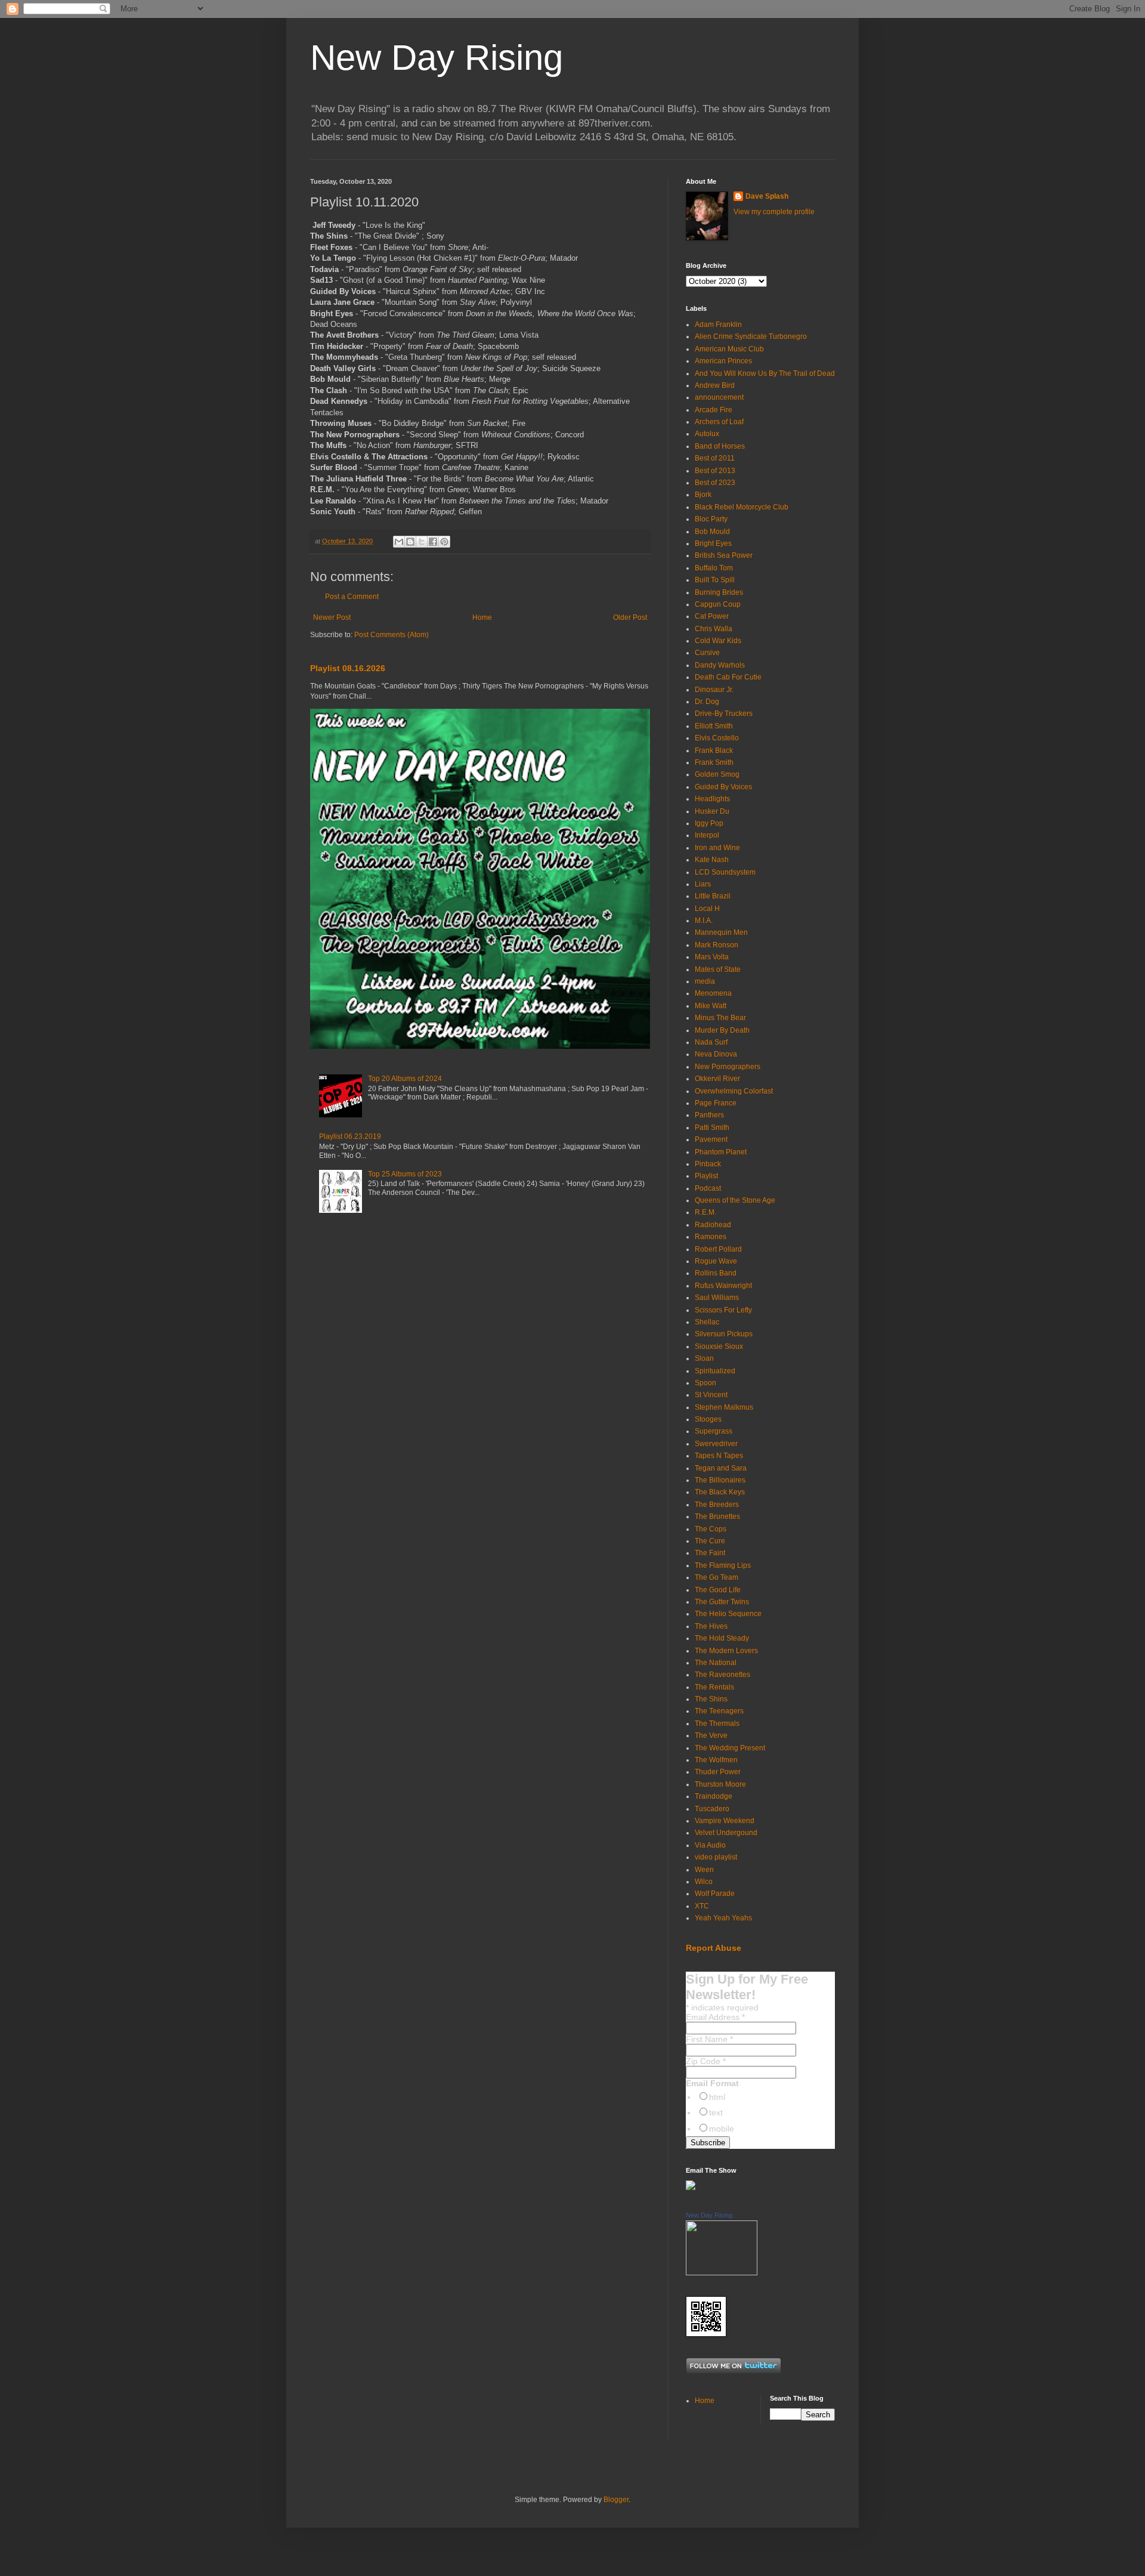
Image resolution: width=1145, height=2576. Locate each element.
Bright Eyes (713, 543)
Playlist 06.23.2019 (350, 1136)
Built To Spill (715, 580)
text (716, 2112)
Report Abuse (714, 1948)
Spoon (705, 1383)
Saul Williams (717, 1298)
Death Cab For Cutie (728, 677)
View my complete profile (774, 212)
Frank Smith (714, 762)
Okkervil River (717, 1079)
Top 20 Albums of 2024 (405, 1079)
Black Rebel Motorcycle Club (742, 507)
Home (482, 617)
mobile (722, 2129)
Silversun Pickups (724, 1334)
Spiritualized (715, 1371)
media (705, 981)
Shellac (707, 1322)
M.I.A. (704, 921)
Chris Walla (714, 629)
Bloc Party (711, 519)
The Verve (711, 1735)
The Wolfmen (716, 1760)
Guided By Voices (723, 787)
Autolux (707, 434)
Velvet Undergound (726, 1833)
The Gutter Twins (722, 1602)
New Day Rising (437, 58)
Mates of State (718, 969)
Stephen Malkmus (724, 1407)
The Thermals (717, 1723)
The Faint (710, 1553)
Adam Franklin (718, 325)
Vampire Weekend (725, 1821)
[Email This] (399, 542)
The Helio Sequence (728, 1614)
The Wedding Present (730, 1748)
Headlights (712, 799)
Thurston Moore (720, 1784)
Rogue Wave (716, 1261)
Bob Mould (712, 532)
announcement (719, 397)
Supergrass (714, 1431)
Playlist (706, 1176)
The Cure (710, 1541)
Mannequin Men (721, 932)
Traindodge (714, 1796)
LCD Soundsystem (725, 872)
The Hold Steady (722, 1638)
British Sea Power (724, 555)
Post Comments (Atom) (392, 635)
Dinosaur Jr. (714, 690)
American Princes (723, 361)
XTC (702, 1906)
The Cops (711, 1529)
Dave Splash (767, 196)
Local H (707, 909)
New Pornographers (728, 1067)
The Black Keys (720, 1492)
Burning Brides (719, 592)
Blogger (616, 2500)
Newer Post (332, 617)
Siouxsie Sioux (719, 1346)
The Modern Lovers (726, 1651)
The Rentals (714, 1687)
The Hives (711, 1626)
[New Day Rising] (722, 2273)
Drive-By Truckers (724, 714)
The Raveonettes (722, 1675)
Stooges (708, 1419)
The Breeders (717, 1505)
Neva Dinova (716, 1054)
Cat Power (712, 616)
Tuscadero (712, 1809)
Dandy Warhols (720, 665)
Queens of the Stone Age (735, 1200)
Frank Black (714, 750)
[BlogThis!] (410, 542)
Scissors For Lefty (723, 1310)
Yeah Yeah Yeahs (723, 1918)
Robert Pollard (718, 1249)
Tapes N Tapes (719, 1456)
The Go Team (717, 1577)
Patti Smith (712, 1128)
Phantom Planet (721, 1152)
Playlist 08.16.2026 (348, 668)
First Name (709, 2039)
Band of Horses (720, 446)
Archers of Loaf (719, 422)
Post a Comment (352, 597)
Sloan (704, 1358)
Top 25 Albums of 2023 (405, 1174)
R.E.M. (705, 1212)
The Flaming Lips (723, 1565)
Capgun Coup (718, 604)
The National (716, 1663)
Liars (703, 884)
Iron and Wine (717, 848)
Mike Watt (711, 1006)
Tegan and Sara (721, 1468)
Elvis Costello (717, 738)
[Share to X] (422, 542)
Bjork (703, 495)
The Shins (711, 1699)
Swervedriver (716, 1444)
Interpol (707, 835)
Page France (716, 1103)
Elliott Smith (714, 726)
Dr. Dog (707, 702)
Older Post (630, 617)
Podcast (708, 1188)
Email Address (715, 2017)
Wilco (704, 1882)
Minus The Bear (720, 1018)
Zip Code (706, 2061)
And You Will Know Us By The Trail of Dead (765, 373)
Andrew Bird (715, 385)
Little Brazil (713, 896)
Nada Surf (711, 1042)
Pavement (711, 1139)
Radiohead (713, 1225)
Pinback (708, 1164)
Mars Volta (712, 957)
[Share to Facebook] (433, 542)
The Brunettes (717, 1516)
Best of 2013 (715, 471)
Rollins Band (716, 1273)
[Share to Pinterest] (444, 542)
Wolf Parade (715, 1894)
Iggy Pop (709, 823)
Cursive (707, 653)
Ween (704, 1870)
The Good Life (718, 1590)
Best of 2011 (715, 458)
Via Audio (710, 1845)
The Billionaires (720, 1480)
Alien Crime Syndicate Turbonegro (751, 336)
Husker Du (712, 811)
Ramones (711, 1237)
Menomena (713, 993)
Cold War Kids (718, 641)
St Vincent (711, 1395)
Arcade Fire (714, 410)
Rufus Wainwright (723, 1286)
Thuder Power (718, 1772)
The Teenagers (719, 1711)
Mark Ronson (717, 945)
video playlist (716, 1857)
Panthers (709, 1115)
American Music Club (729, 349)
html (717, 2097)
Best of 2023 (715, 483)
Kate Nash (712, 860)
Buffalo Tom (714, 568)
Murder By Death (722, 1030)
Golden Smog (717, 774)
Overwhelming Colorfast (734, 1091)
